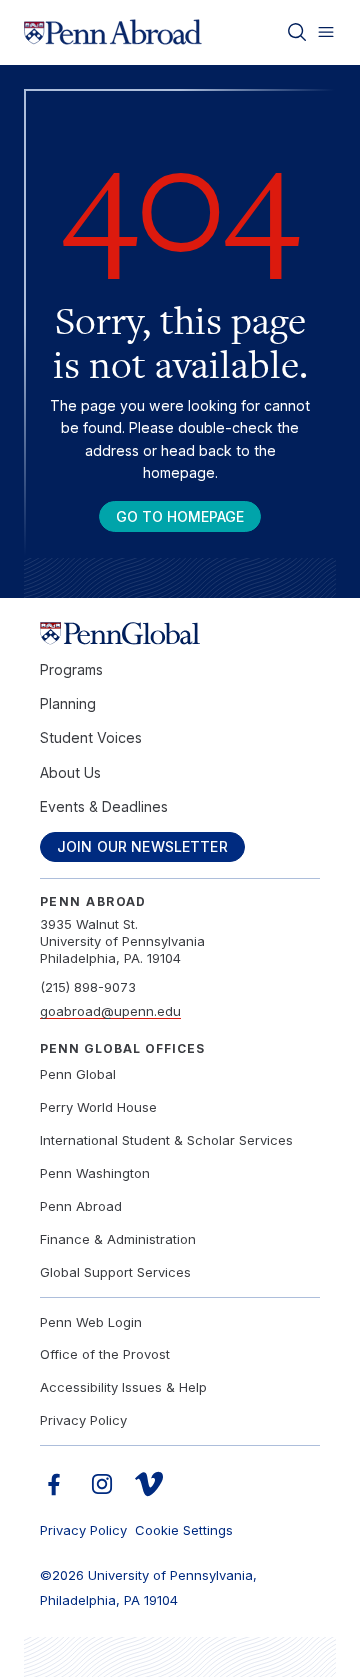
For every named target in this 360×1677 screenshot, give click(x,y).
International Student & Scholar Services (166, 1140)
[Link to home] (113, 32)
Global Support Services (115, 1272)
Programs (71, 669)
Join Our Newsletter (142, 846)
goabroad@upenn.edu (110, 1011)
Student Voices (91, 737)
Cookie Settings (184, 1530)
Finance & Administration (118, 1239)
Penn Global (78, 1074)
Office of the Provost (105, 1354)
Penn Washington (95, 1173)
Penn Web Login (91, 1322)
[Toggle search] (297, 32)
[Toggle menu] (326, 32)
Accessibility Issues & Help (123, 1387)
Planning (68, 703)
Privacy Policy (83, 1420)
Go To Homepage (180, 516)
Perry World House (98, 1107)
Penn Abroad (81, 1206)
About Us (70, 772)
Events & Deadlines (104, 806)
